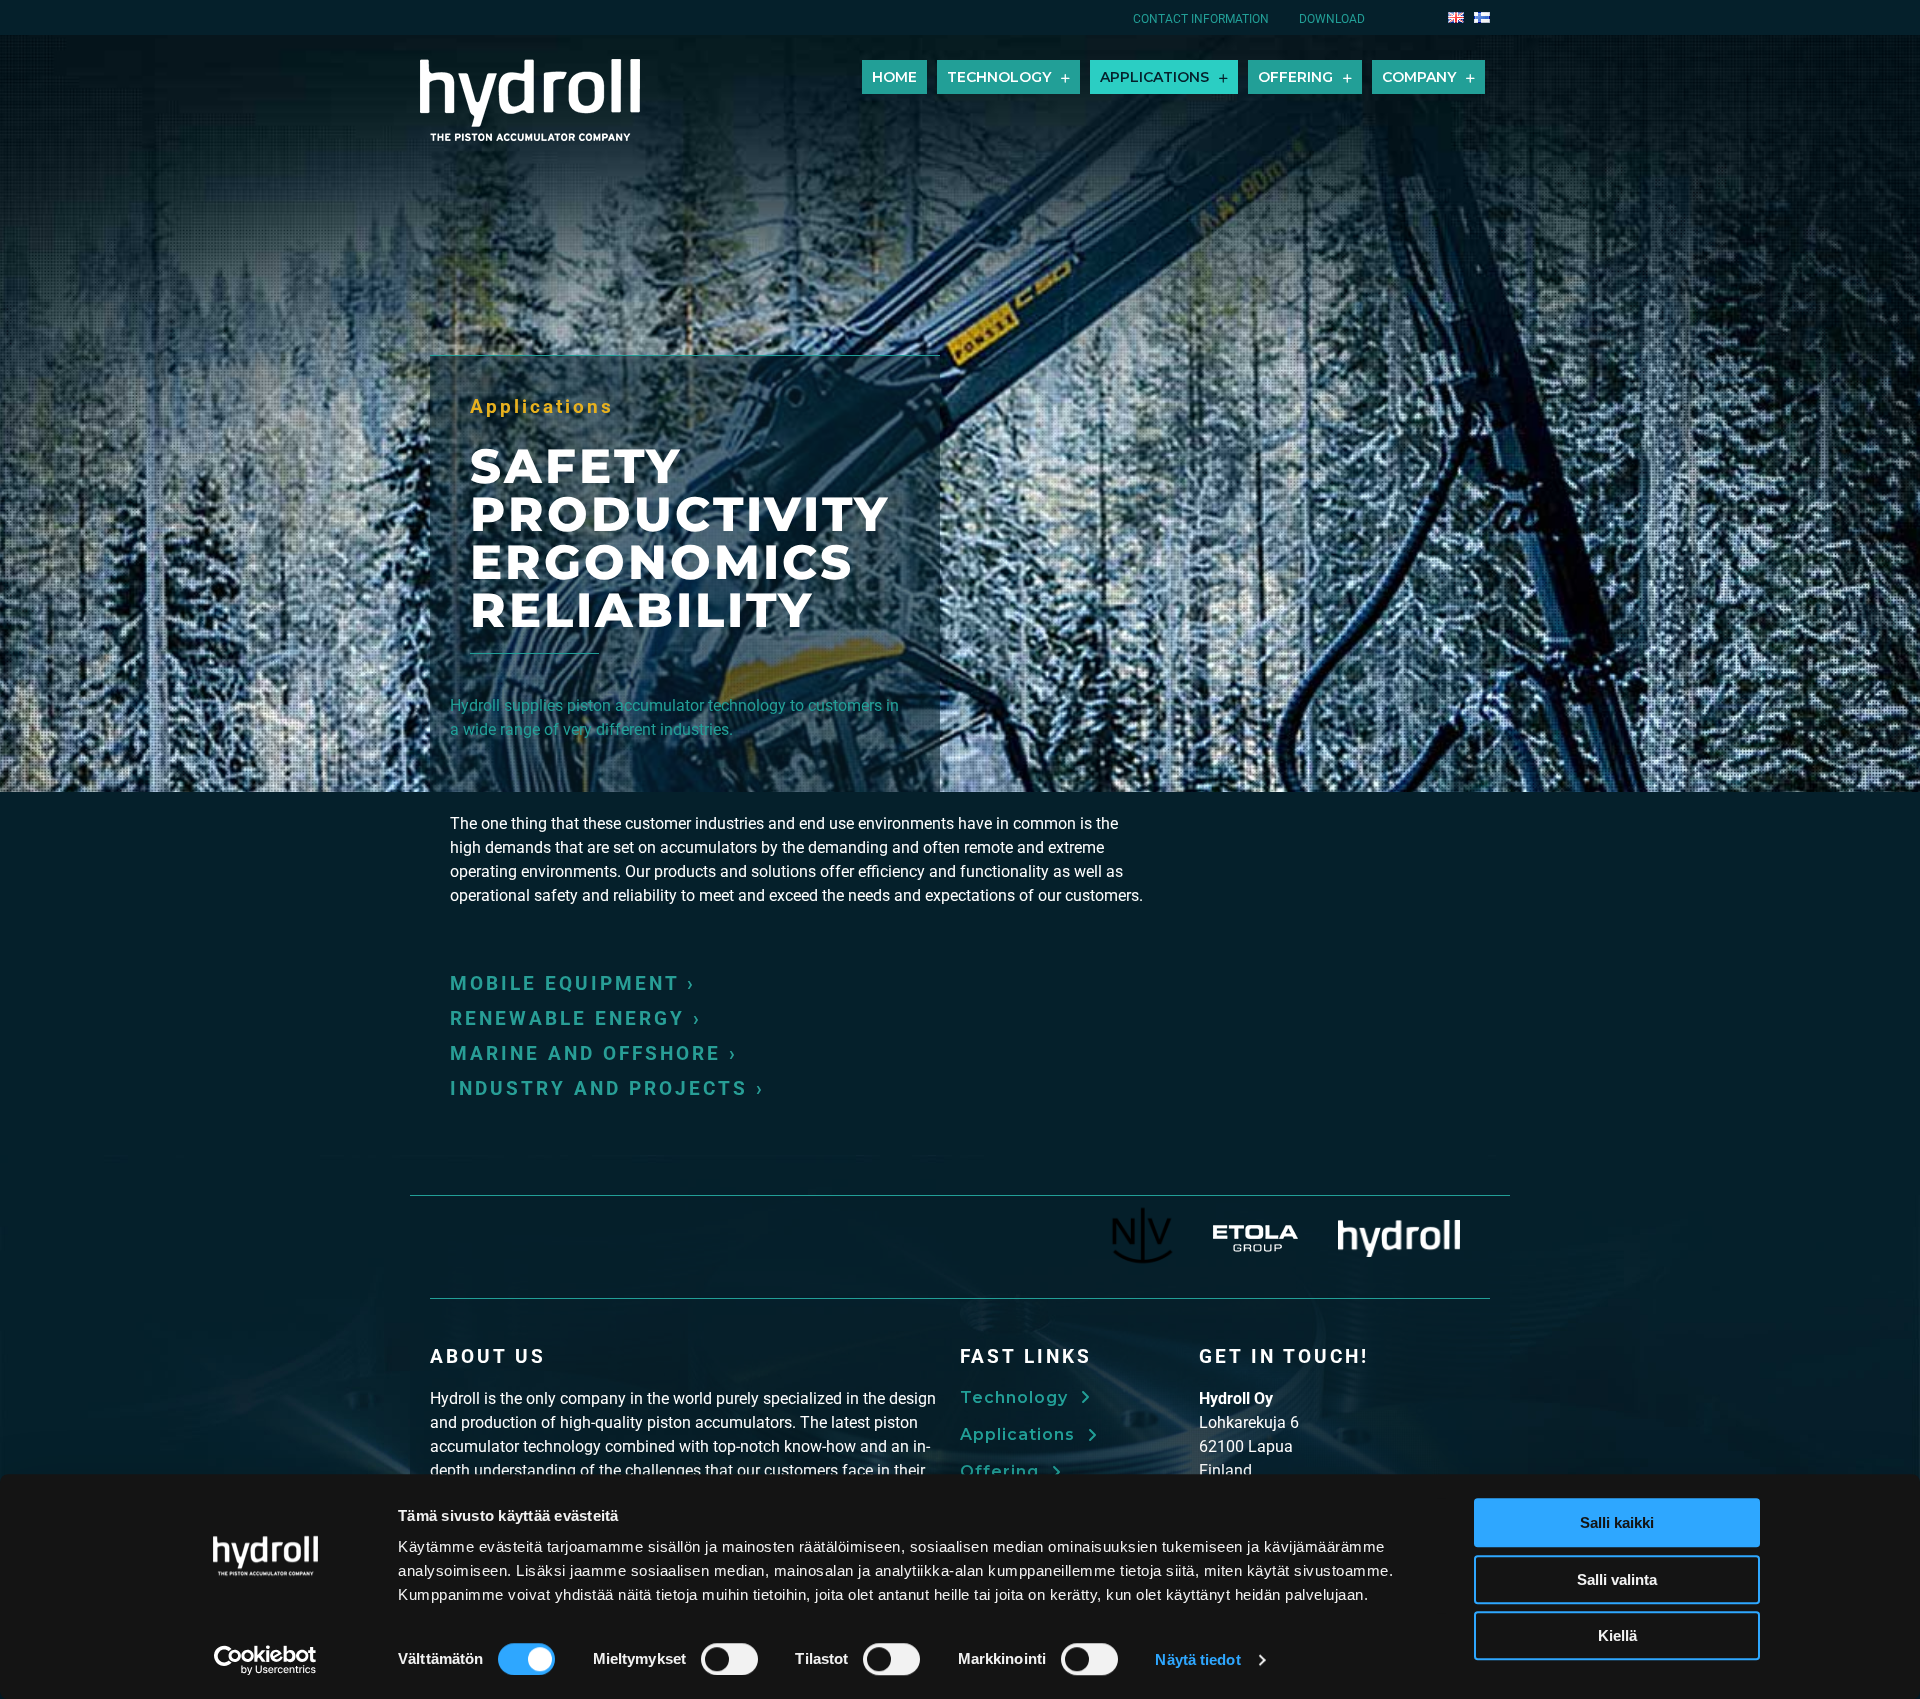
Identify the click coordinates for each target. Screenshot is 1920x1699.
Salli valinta (1617, 1579)
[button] (1025, 1397)
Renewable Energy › (576, 1018)
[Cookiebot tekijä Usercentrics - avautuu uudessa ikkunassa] (265, 1660)
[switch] (729, 1659)
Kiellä (1617, 1635)
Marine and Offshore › (594, 1053)
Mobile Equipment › (573, 983)
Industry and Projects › (607, 1088)
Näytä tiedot (1197, 1659)
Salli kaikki (1617, 1522)
